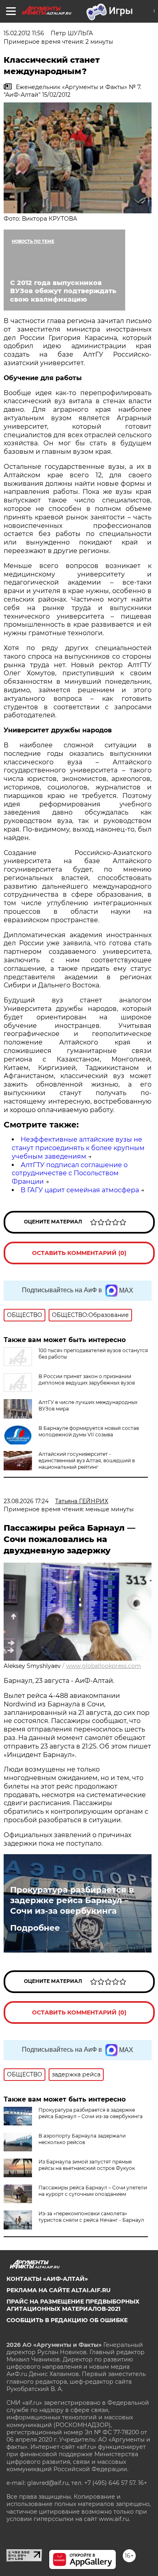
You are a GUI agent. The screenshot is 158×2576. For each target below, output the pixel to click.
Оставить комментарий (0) (79, 1253)
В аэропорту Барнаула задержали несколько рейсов (82, 2139)
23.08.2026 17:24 (26, 1501)
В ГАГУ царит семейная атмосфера (80, 1190)
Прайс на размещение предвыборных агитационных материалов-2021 (73, 2305)
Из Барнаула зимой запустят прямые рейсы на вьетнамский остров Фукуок (87, 2165)
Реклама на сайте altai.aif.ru (59, 2290)
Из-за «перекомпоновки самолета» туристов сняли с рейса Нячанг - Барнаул (91, 2217)
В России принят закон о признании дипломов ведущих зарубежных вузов (87, 1379)
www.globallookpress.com (104, 1666)
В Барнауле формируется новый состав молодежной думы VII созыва (89, 1431)
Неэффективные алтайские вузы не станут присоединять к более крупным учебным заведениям (78, 1148)
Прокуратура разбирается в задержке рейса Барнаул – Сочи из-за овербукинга (72, 1900)
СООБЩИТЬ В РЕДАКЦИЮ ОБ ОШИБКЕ (67, 2320)
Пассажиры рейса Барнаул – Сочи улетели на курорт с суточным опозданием (93, 2191)
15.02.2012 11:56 (24, 33)
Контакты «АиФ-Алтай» (47, 2279)
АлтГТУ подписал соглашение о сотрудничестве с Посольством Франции (70, 1173)
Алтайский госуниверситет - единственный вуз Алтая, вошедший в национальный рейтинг (87, 1460)
